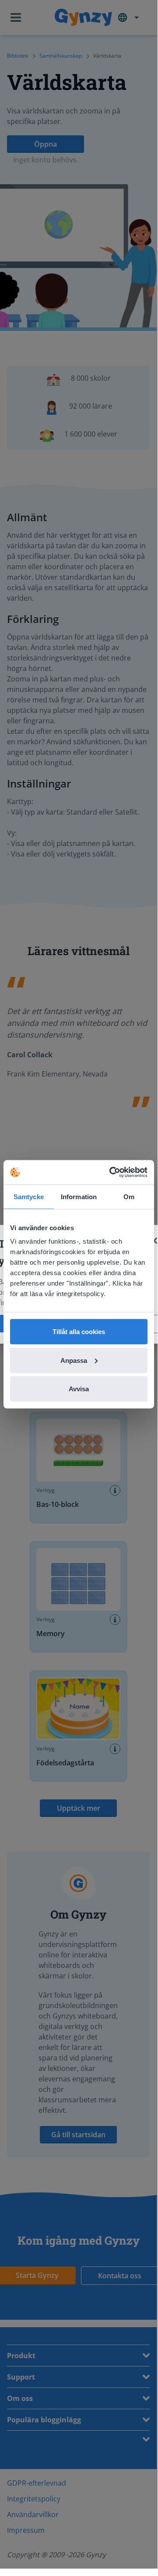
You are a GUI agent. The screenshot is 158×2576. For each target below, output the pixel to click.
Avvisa (79, 1389)
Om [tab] (129, 1196)
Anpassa (74, 1360)
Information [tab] (79, 1196)
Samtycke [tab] (29, 1196)
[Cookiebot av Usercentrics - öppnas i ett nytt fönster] (111, 1173)
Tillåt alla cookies (79, 1332)
